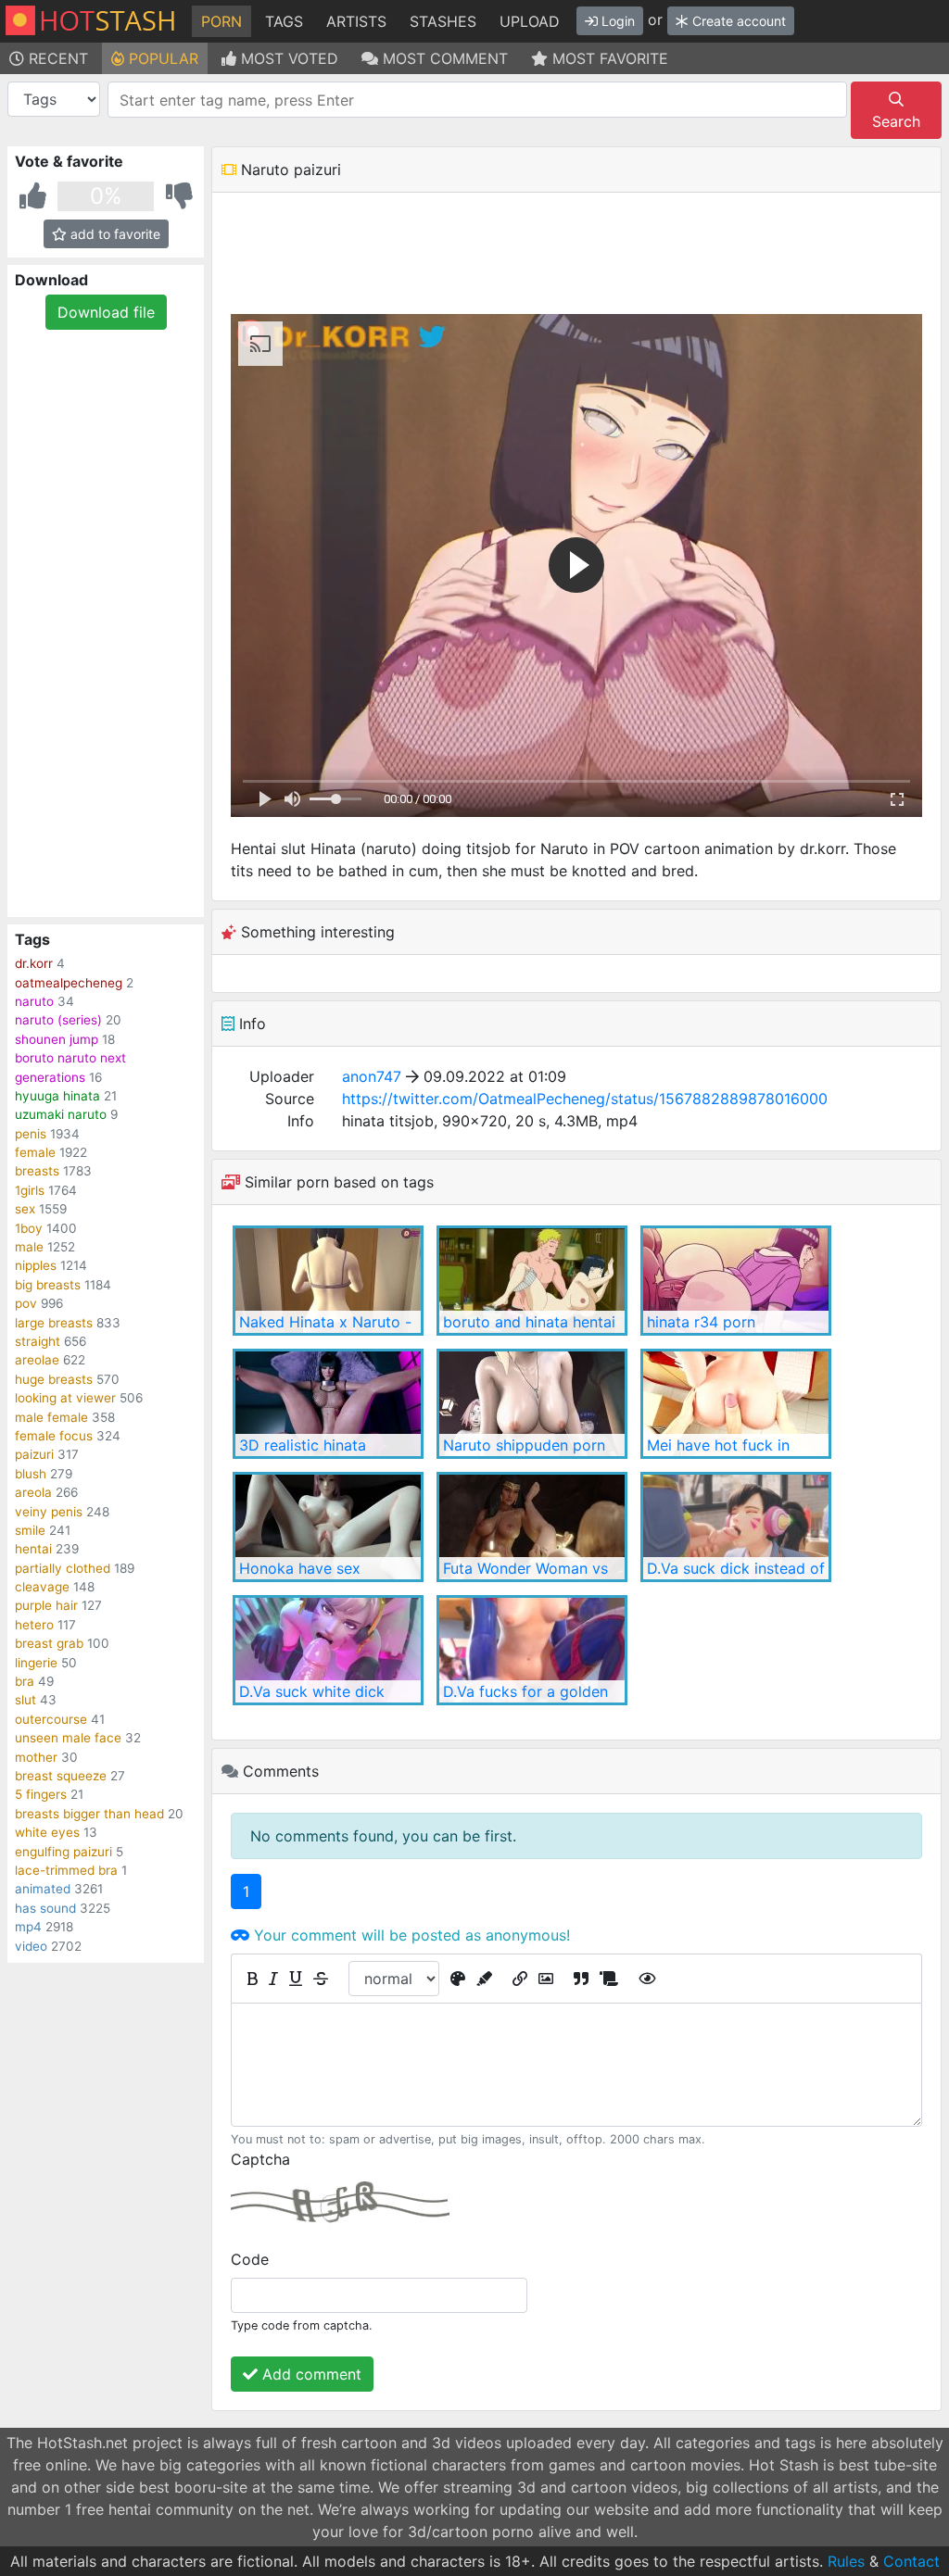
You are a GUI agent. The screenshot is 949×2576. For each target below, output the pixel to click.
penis (31, 1134)
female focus (54, 1436)
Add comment (310, 2374)
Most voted (287, 58)
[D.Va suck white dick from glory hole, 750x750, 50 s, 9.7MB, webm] (328, 1650)
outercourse (51, 1719)
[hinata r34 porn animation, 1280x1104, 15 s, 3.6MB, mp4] (736, 1281)
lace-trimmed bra (66, 1870)
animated (43, 1889)
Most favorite (608, 58)
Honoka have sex (300, 1568)
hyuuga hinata (57, 1096)
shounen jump (57, 1039)
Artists (356, 21)
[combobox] (477, 100)
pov (26, 1303)
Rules (846, 2561)
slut (25, 1700)
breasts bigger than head (89, 1814)
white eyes (47, 1832)
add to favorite (114, 234)
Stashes (443, 21)
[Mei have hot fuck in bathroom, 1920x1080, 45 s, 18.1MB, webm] (736, 1404)
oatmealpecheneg (69, 983)
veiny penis (49, 1512)
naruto (34, 1001)
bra (25, 1681)
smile (30, 1530)
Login (616, 21)
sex (25, 1209)
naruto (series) (58, 1020)
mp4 (28, 1927)
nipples (36, 1265)
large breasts (54, 1323)
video (31, 1946)
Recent (56, 58)
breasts (37, 1171)
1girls (30, 1190)
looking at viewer (65, 1398)
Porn (221, 21)
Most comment (443, 58)
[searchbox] (481, 100)
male (29, 1247)
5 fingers (41, 1794)
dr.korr (34, 963)
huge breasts (54, 1379)
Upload (530, 21)
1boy (29, 1228)
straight (38, 1341)
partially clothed (63, 1568)
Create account (737, 21)
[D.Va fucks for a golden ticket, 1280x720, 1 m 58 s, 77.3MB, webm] (532, 1650)
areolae (37, 1360)
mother (36, 1757)
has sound (45, 1908)
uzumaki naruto (61, 1114)
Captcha (260, 2159)
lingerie (36, 1663)
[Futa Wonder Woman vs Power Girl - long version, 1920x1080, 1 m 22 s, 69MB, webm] (532, 1527)
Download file (106, 312)
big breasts (48, 1285)
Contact (911, 2561)
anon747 (372, 1076)
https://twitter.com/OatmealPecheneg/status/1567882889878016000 (585, 1099)
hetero (34, 1625)
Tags (284, 21)
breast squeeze (61, 1776)
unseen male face (68, 1738)
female (35, 1152)
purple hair (46, 1605)
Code (250, 2259)
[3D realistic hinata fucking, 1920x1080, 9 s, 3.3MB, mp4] (328, 1404)
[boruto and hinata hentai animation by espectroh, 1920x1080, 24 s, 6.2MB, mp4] (532, 1281)
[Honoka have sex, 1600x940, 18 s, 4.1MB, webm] (328, 1527)
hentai (33, 1549)
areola (33, 1492)
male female (51, 1417)
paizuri (34, 1454)
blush (31, 1474)
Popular (161, 58)
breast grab (49, 1643)
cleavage (42, 1587)
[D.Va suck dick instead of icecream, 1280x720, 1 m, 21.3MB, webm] (736, 1527)
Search (896, 121)
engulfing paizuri (63, 1852)
